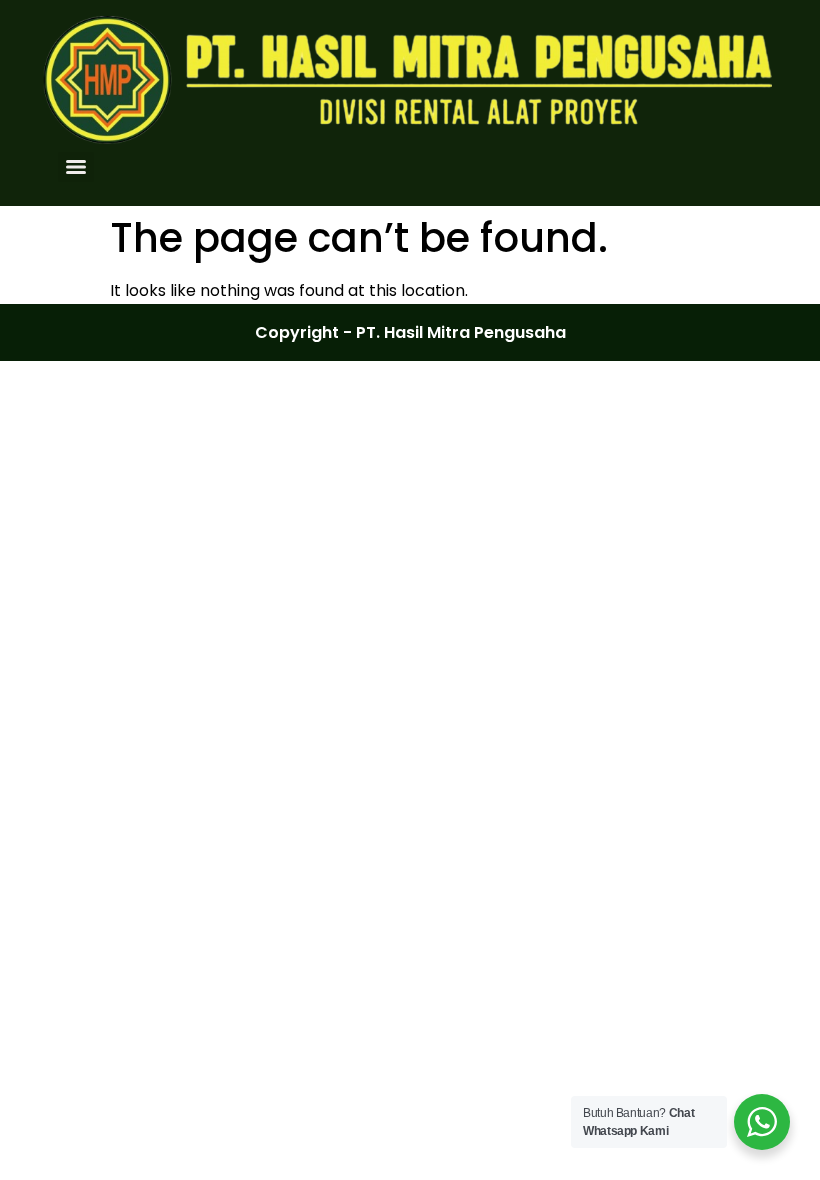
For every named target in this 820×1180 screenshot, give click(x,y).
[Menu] (76, 167)
